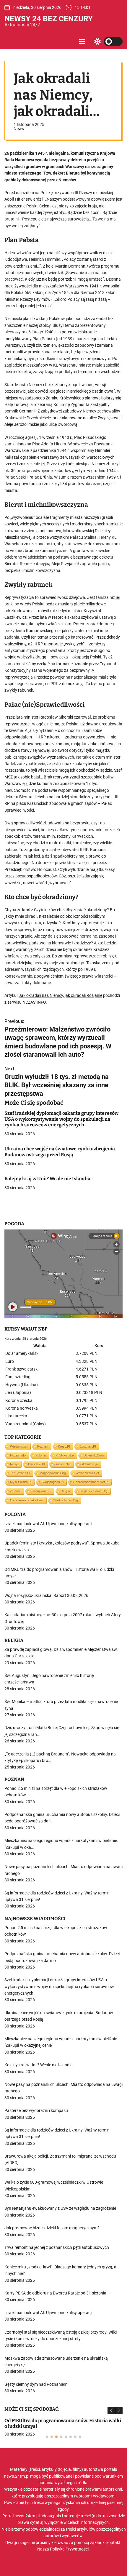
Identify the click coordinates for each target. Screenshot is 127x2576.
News (19, 129)
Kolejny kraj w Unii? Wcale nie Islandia (47, 1179)
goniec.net (62, 1464)
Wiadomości (19, 1446)
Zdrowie (15, 1491)
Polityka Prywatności (69, 2549)
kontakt (113, 2543)
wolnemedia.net (87, 1473)
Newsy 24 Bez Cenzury (49, 19)
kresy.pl (64, 1446)
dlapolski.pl (36, 1464)
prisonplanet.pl (41, 1491)
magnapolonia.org (53, 1473)
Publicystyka (65, 1455)
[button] (111, 2410)
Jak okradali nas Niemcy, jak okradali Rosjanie (60, 995)
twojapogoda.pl (52, 1482)
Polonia (41, 1455)
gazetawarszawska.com (27, 1500)
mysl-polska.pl (21, 1482)
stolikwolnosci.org (66, 1500)
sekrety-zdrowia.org (94, 1491)
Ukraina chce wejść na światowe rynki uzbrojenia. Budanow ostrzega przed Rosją (60, 1152)
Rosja (14, 1464)
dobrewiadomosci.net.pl (91, 1482)
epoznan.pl (88, 1446)
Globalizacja (89, 1464)
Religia (65, 1491)
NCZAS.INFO (34, 1002)
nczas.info (18, 1455)
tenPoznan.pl (20, 1473)
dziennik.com (94, 1455)
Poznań (43, 1446)
